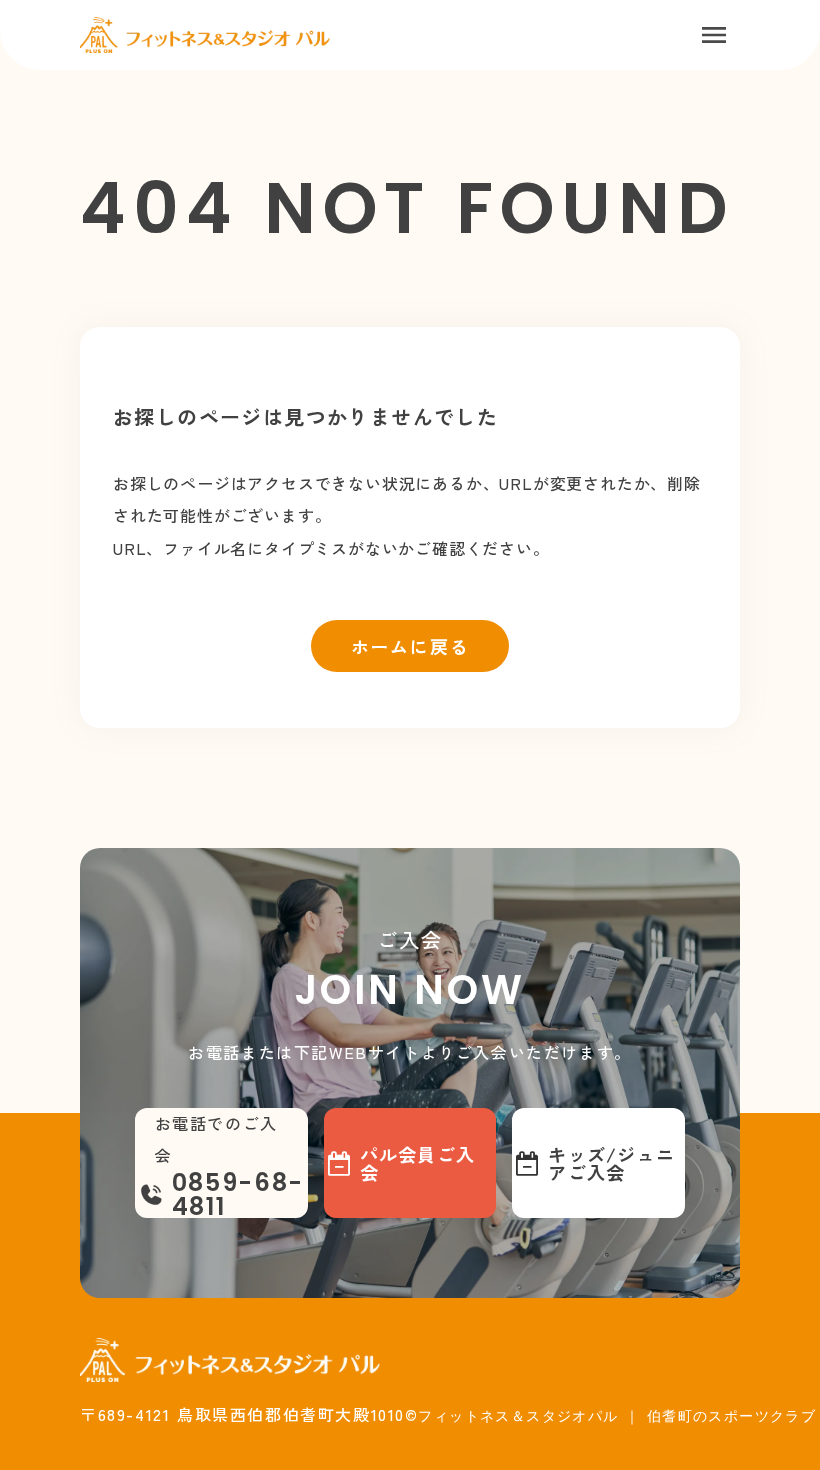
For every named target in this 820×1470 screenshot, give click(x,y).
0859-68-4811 (238, 1195)
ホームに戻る (410, 646)
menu (714, 35)
